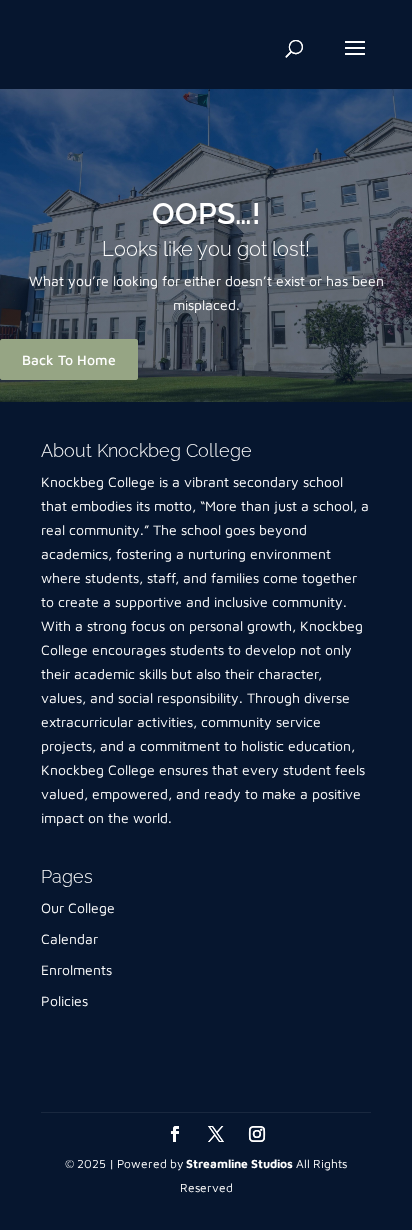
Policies (64, 1000)
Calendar (69, 938)
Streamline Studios (239, 1163)
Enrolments (76, 969)
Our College (78, 907)
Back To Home (69, 359)
